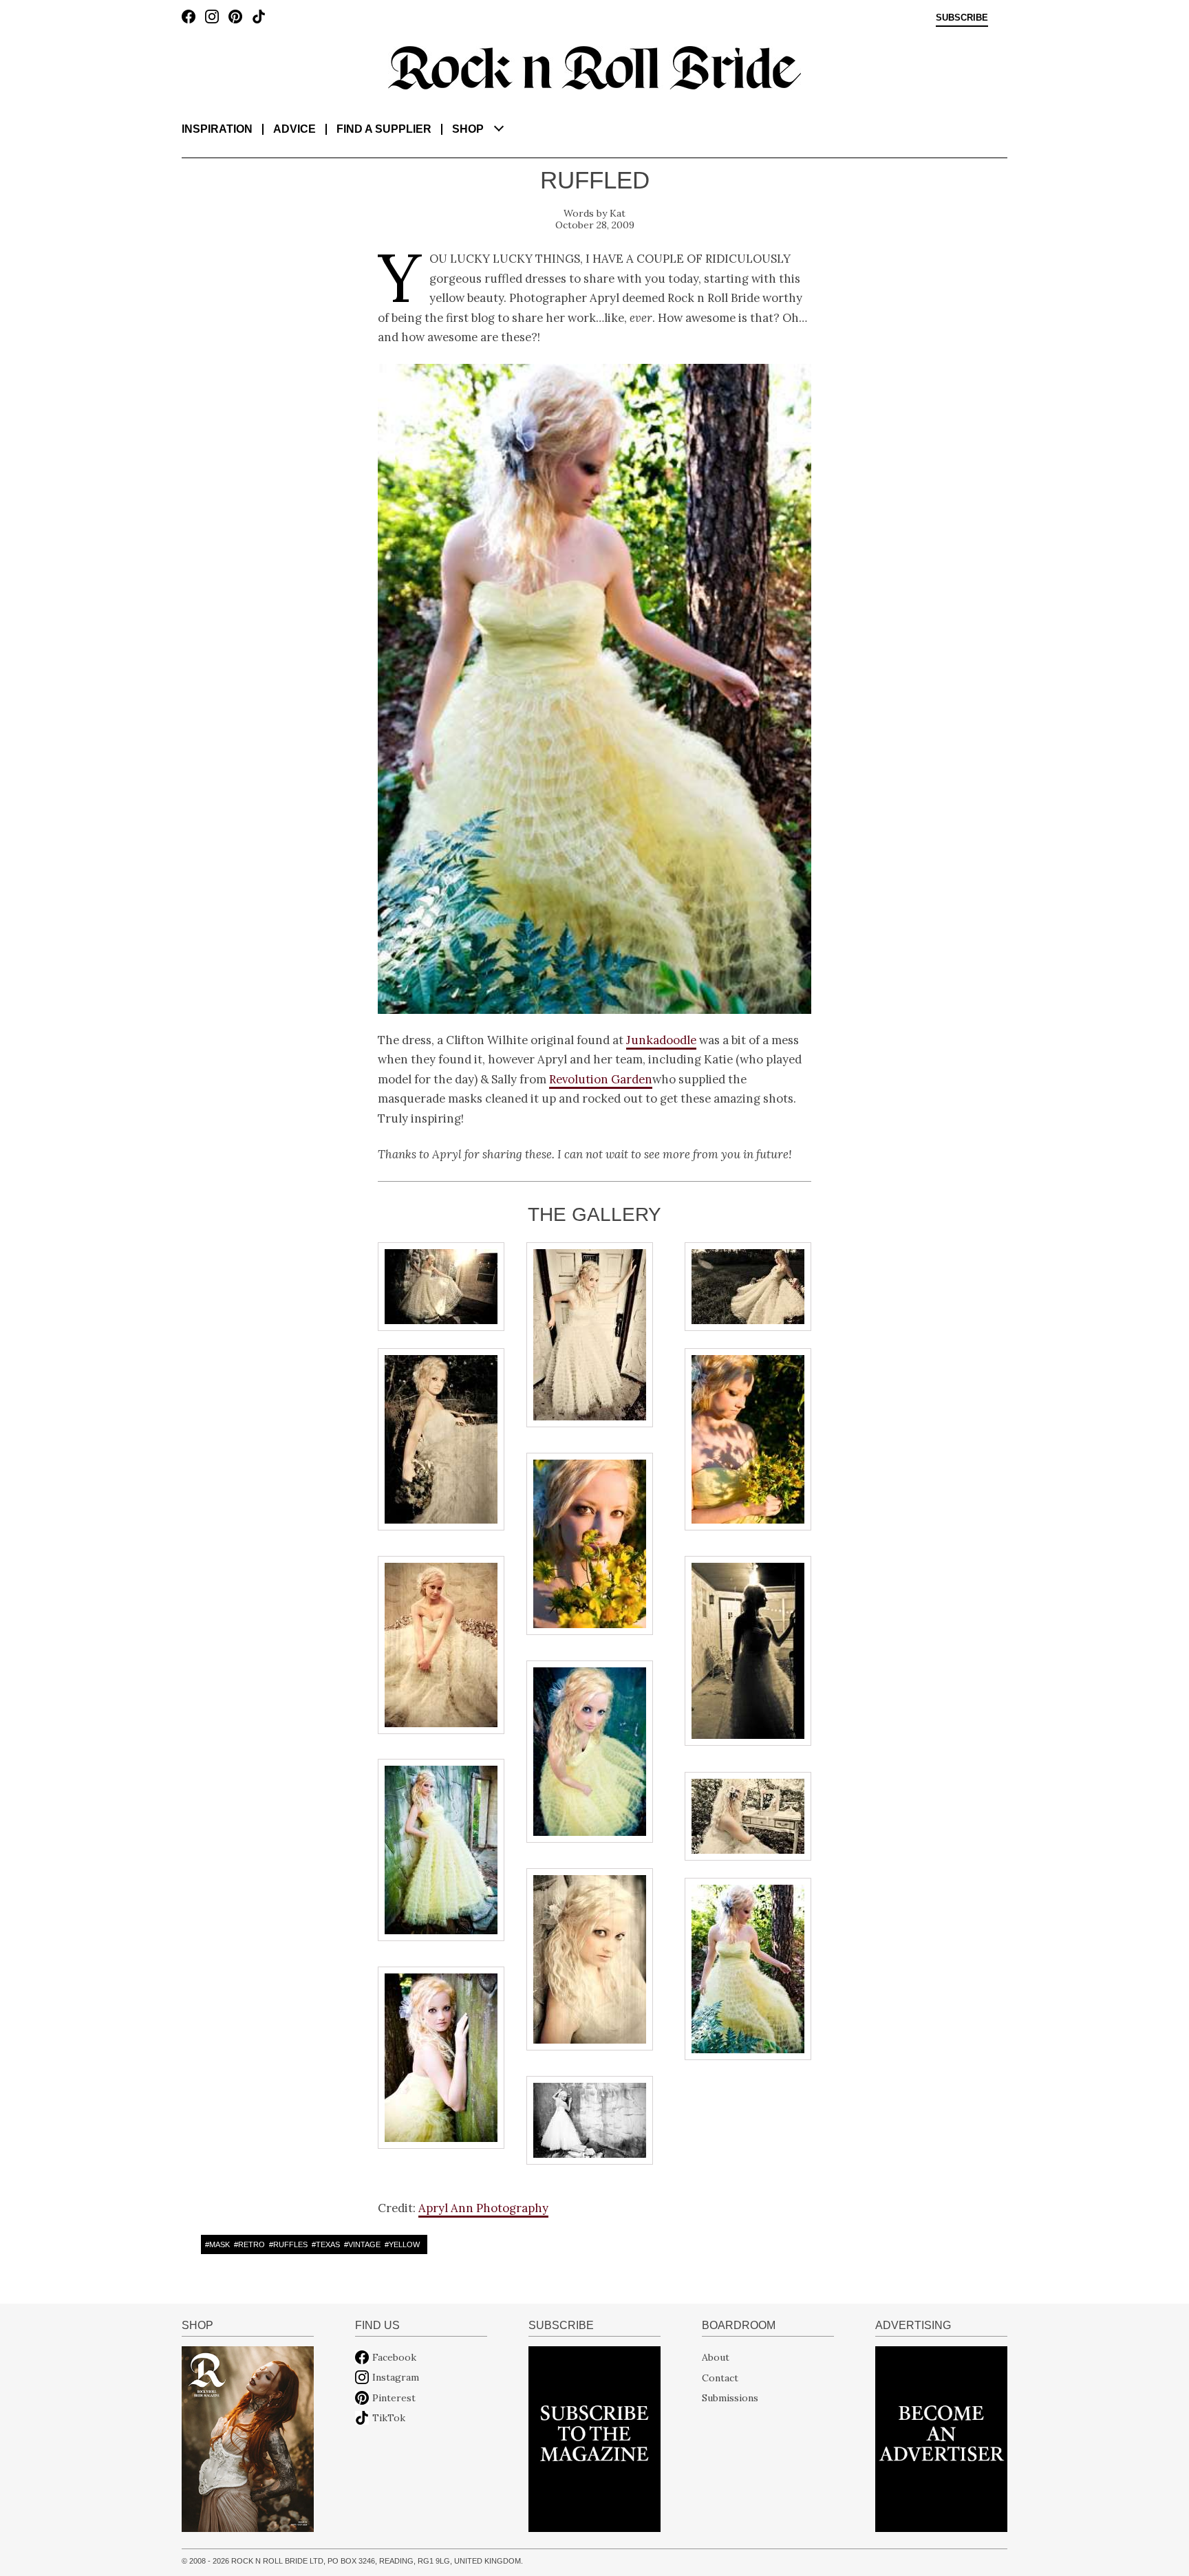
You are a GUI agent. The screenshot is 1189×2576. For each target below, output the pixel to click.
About (716, 2357)
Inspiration (217, 129)
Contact (720, 2377)
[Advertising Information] (941, 2438)
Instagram (396, 2377)
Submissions (730, 2398)
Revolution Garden (601, 1079)
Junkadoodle (661, 1040)
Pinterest (394, 2398)
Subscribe (962, 18)
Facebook (394, 2357)
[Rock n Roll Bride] (594, 67)
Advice (294, 129)
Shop (468, 129)
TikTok (389, 2418)
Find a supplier (384, 129)
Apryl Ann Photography (483, 2208)
